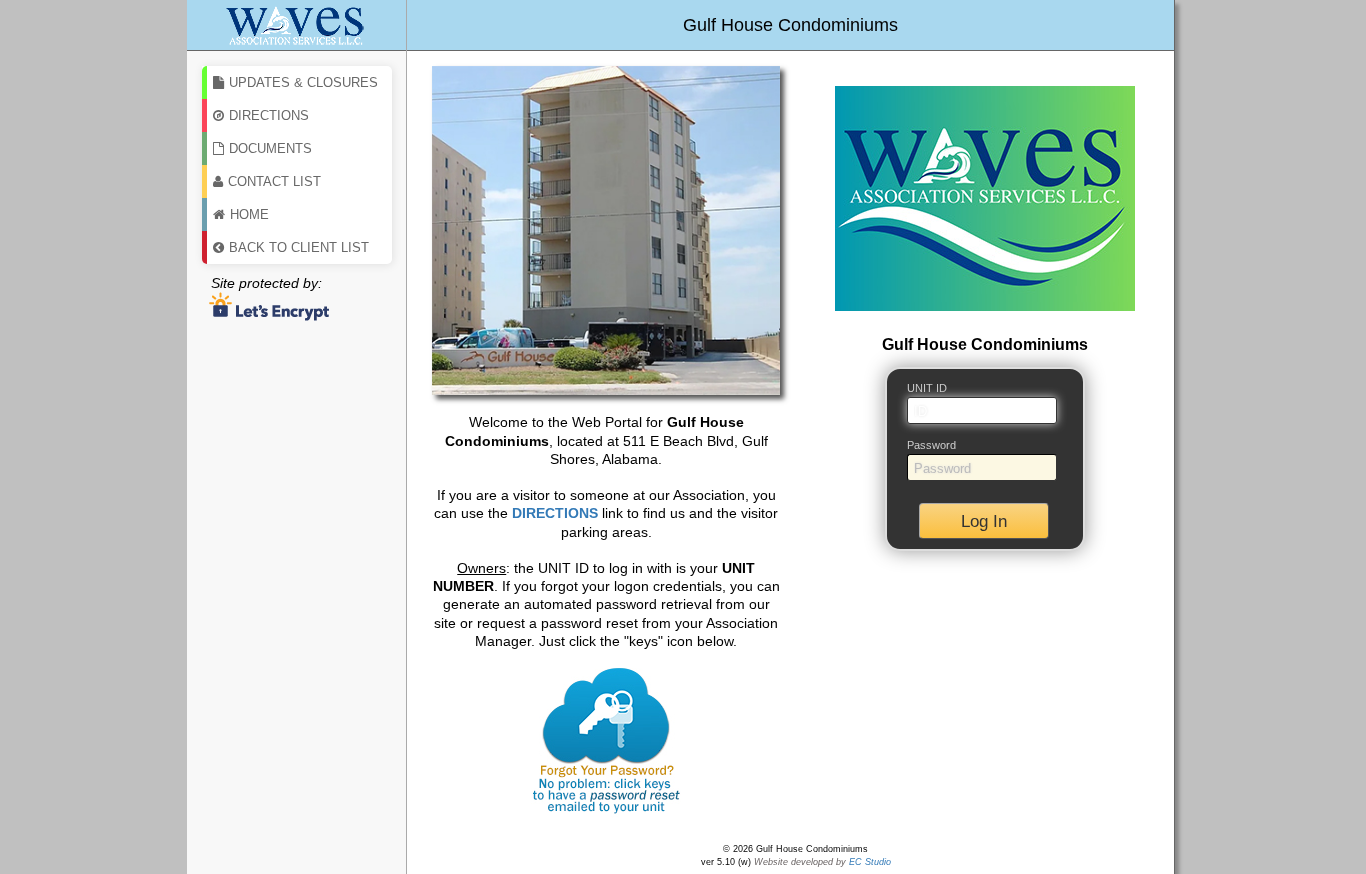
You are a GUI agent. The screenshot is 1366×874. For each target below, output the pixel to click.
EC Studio (870, 862)
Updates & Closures (303, 82)
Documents (270, 148)
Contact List (274, 181)
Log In (984, 521)
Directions (269, 115)
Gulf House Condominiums (790, 25)
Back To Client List (299, 247)
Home (249, 214)
